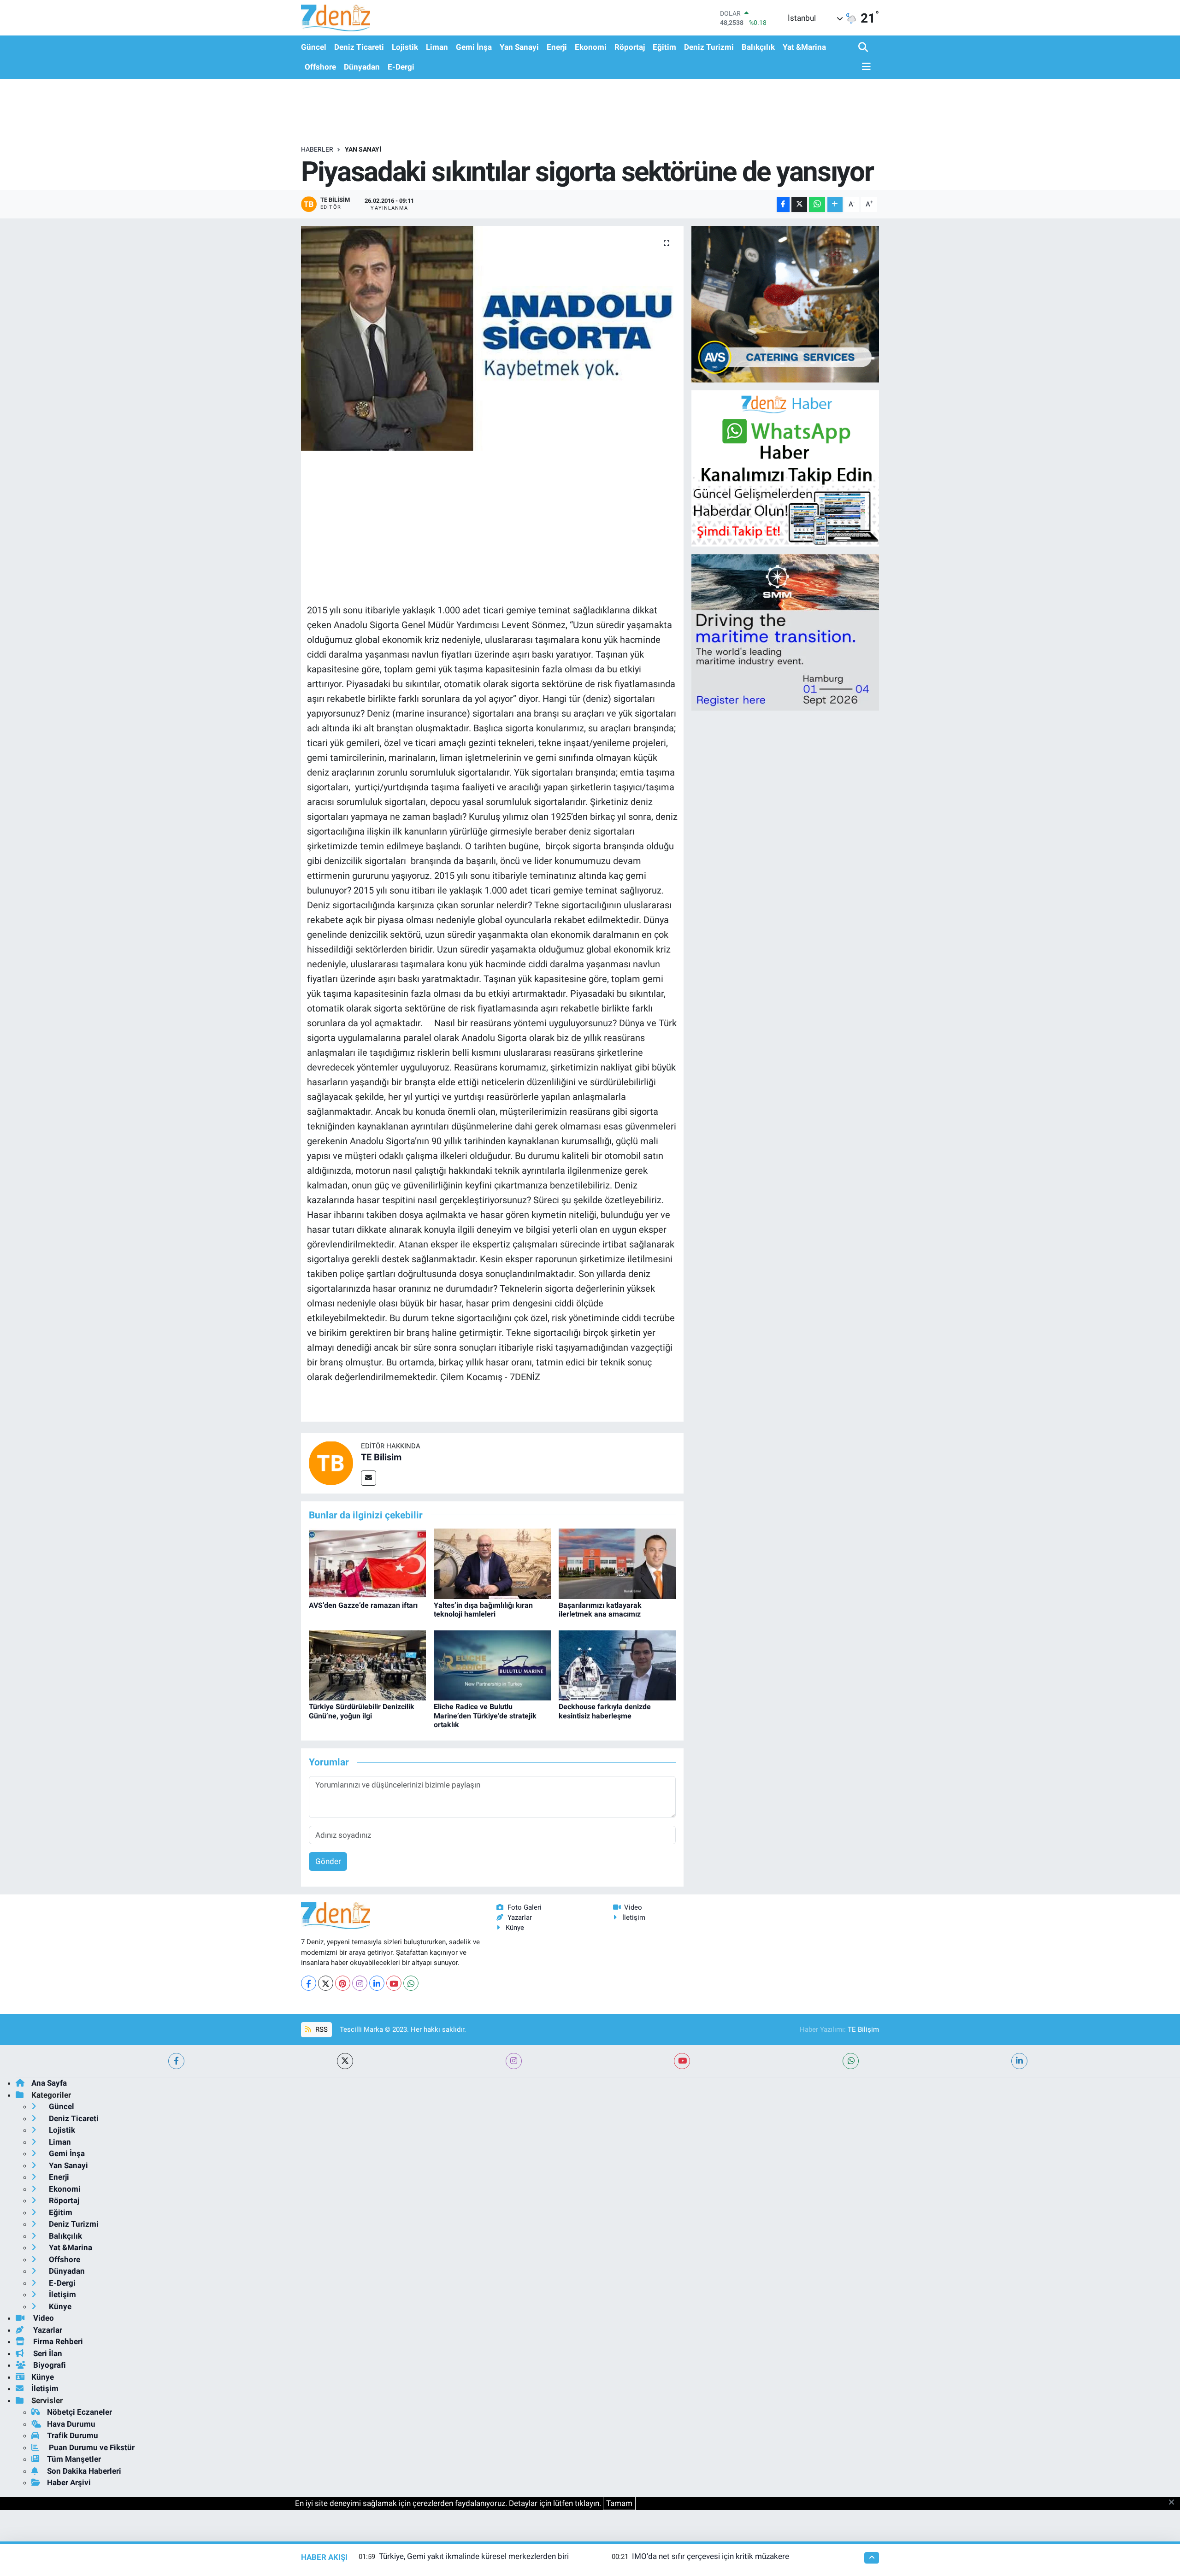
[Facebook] (309, 1983)
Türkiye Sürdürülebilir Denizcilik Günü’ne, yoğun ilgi (362, 1711)
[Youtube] (394, 1983)
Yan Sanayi (519, 47)
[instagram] (514, 2061)
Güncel (314, 47)
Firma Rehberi (57, 2341)
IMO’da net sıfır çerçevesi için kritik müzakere (711, 2556)
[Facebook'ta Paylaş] (783, 204)
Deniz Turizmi (709, 47)
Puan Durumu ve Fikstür (91, 2447)
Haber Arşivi (69, 2482)
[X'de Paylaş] (799, 204)
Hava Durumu (71, 2424)
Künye (515, 1928)
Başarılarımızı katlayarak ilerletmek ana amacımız (600, 1610)
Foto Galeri (525, 1907)
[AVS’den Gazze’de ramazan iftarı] (367, 1563)
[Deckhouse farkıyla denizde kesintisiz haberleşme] (617, 1664)
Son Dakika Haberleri (84, 2471)
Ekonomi (591, 47)
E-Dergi (401, 67)
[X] (326, 1983)
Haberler (317, 149)
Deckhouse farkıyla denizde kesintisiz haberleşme (605, 1711)
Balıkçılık (758, 47)
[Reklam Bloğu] (785, 304)
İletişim (634, 1917)
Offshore (320, 67)
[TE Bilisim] (331, 1463)
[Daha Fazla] (835, 204)
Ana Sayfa (49, 2083)
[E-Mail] (369, 1478)
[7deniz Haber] (336, 18)
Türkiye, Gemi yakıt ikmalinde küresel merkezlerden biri (474, 2556)
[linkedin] (1019, 2061)
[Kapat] (1174, 2503)
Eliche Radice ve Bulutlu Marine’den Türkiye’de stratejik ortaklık (485, 1715)
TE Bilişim (863, 2029)
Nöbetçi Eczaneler (80, 2412)
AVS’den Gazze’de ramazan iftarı (363, 1605)
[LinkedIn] (377, 1983)
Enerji (557, 47)
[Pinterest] (343, 1983)
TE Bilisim (381, 1457)
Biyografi (49, 2365)
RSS (321, 2029)
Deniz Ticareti (359, 47)
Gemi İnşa (474, 47)
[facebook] (176, 2061)
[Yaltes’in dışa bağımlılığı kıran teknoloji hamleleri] (492, 1563)
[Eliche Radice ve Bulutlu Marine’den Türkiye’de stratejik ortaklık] (492, 1664)
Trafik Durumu (73, 2435)
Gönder (328, 1861)
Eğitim (664, 47)
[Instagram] (360, 1983)
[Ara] (864, 48)
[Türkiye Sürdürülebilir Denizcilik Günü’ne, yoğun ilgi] (367, 1664)
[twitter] (345, 2061)
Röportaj (630, 47)
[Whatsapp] (411, 1983)
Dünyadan (362, 67)
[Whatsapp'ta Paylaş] (817, 204)
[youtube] (682, 2061)
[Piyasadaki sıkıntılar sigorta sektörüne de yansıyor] (493, 338)
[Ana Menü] (865, 67)
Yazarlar (520, 1917)
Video (633, 1907)
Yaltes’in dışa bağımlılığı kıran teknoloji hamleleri (483, 1610)
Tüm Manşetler (74, 2459)
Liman (437, 47)
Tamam (619, 2503)
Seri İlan (47, 2353)
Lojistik (405, 47)
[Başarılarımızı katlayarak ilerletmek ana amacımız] (617, 1563)
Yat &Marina (804, 47)
